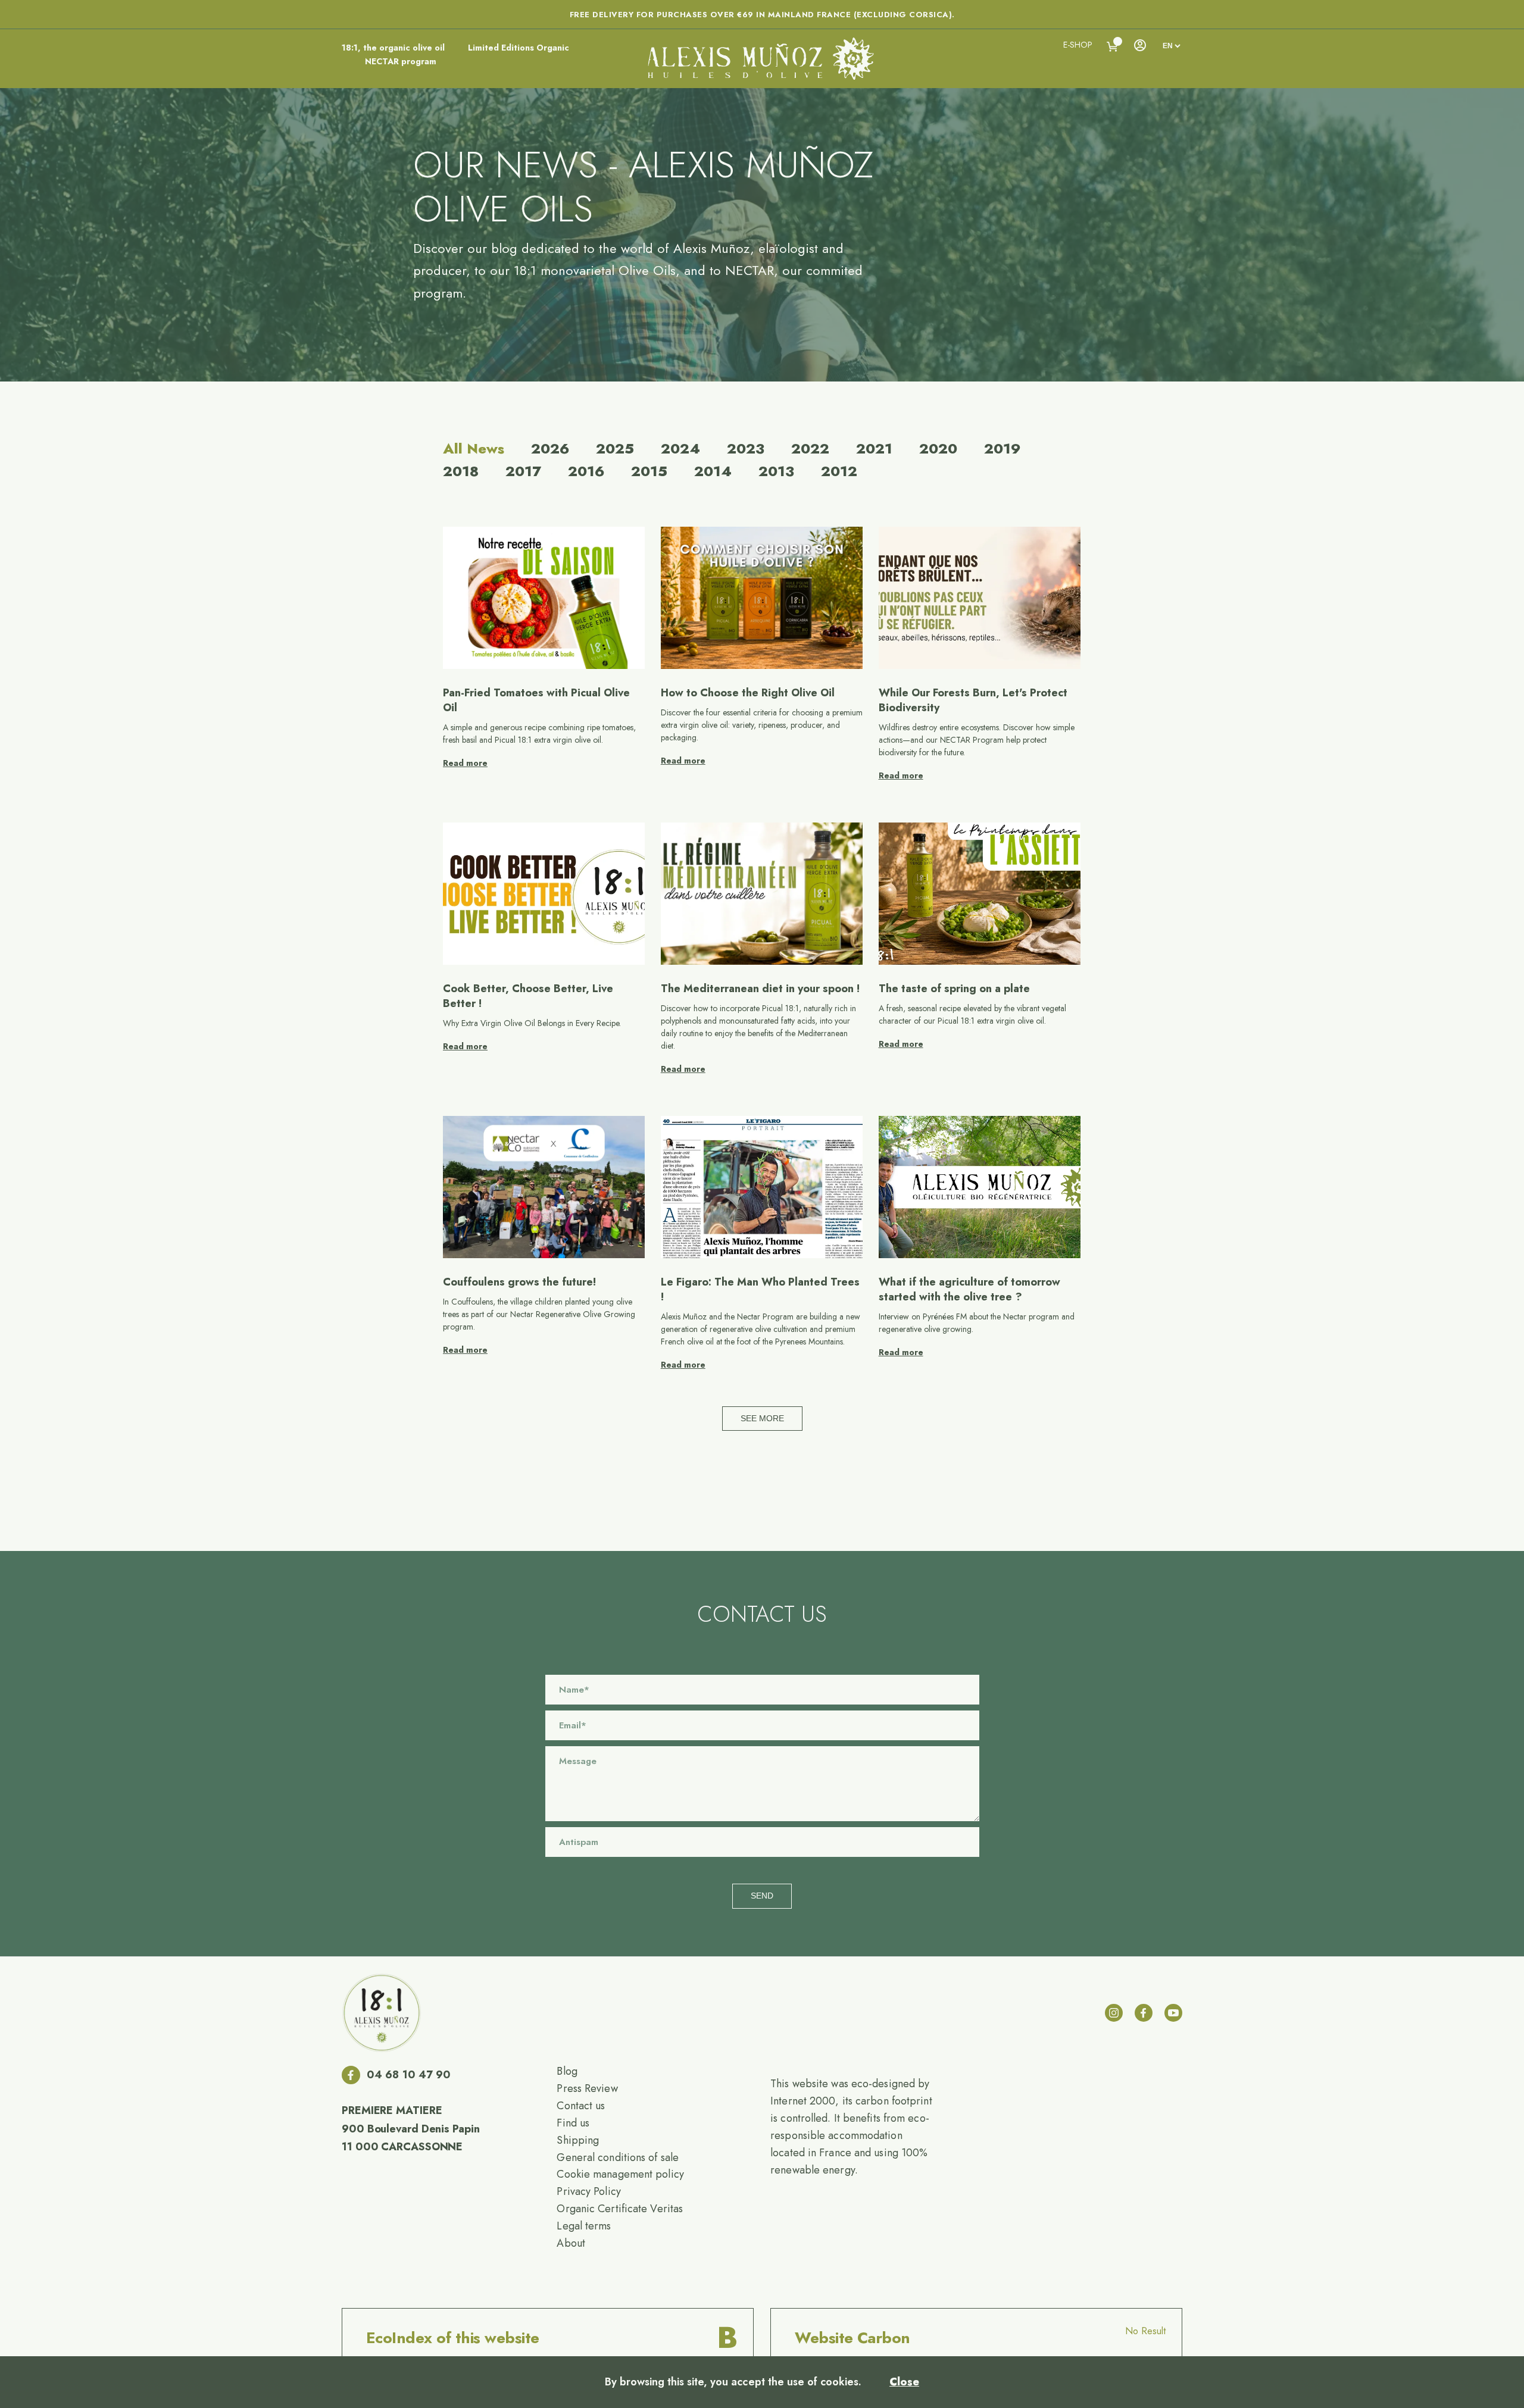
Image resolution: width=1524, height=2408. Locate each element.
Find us (573, 2123)
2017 (523, 471)
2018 (461, 471)
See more (762, 1418)
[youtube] (1173, 2013)
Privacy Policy (588, 2191)
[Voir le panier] (1113, 47)
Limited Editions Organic (519, 48)
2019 (1002, 449)
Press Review (587, 2088)
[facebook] (1144, 2013)
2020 (938, 449)
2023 (746, 449)
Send (762, 1896)
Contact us (581, 2106)
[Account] (1139, 45)
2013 (776, 471)
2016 (586, 471)
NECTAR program (401, 61)
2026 (550, 449)
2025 (615, 449)
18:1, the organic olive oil (393, 48)
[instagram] (1114, 2013)
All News (474, 449)
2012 (839, 471)
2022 (810, 449)
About (571, 2243)
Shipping (578, 2140)
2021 (874, 449)
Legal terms (584, 2226)
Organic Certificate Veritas (620, 2209)
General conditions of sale (618, 2157)
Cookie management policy (620, 2174)
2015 (649, 471)
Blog (567, 2071)
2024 (680, 449)
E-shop (1078, 45)
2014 (713, 471)
